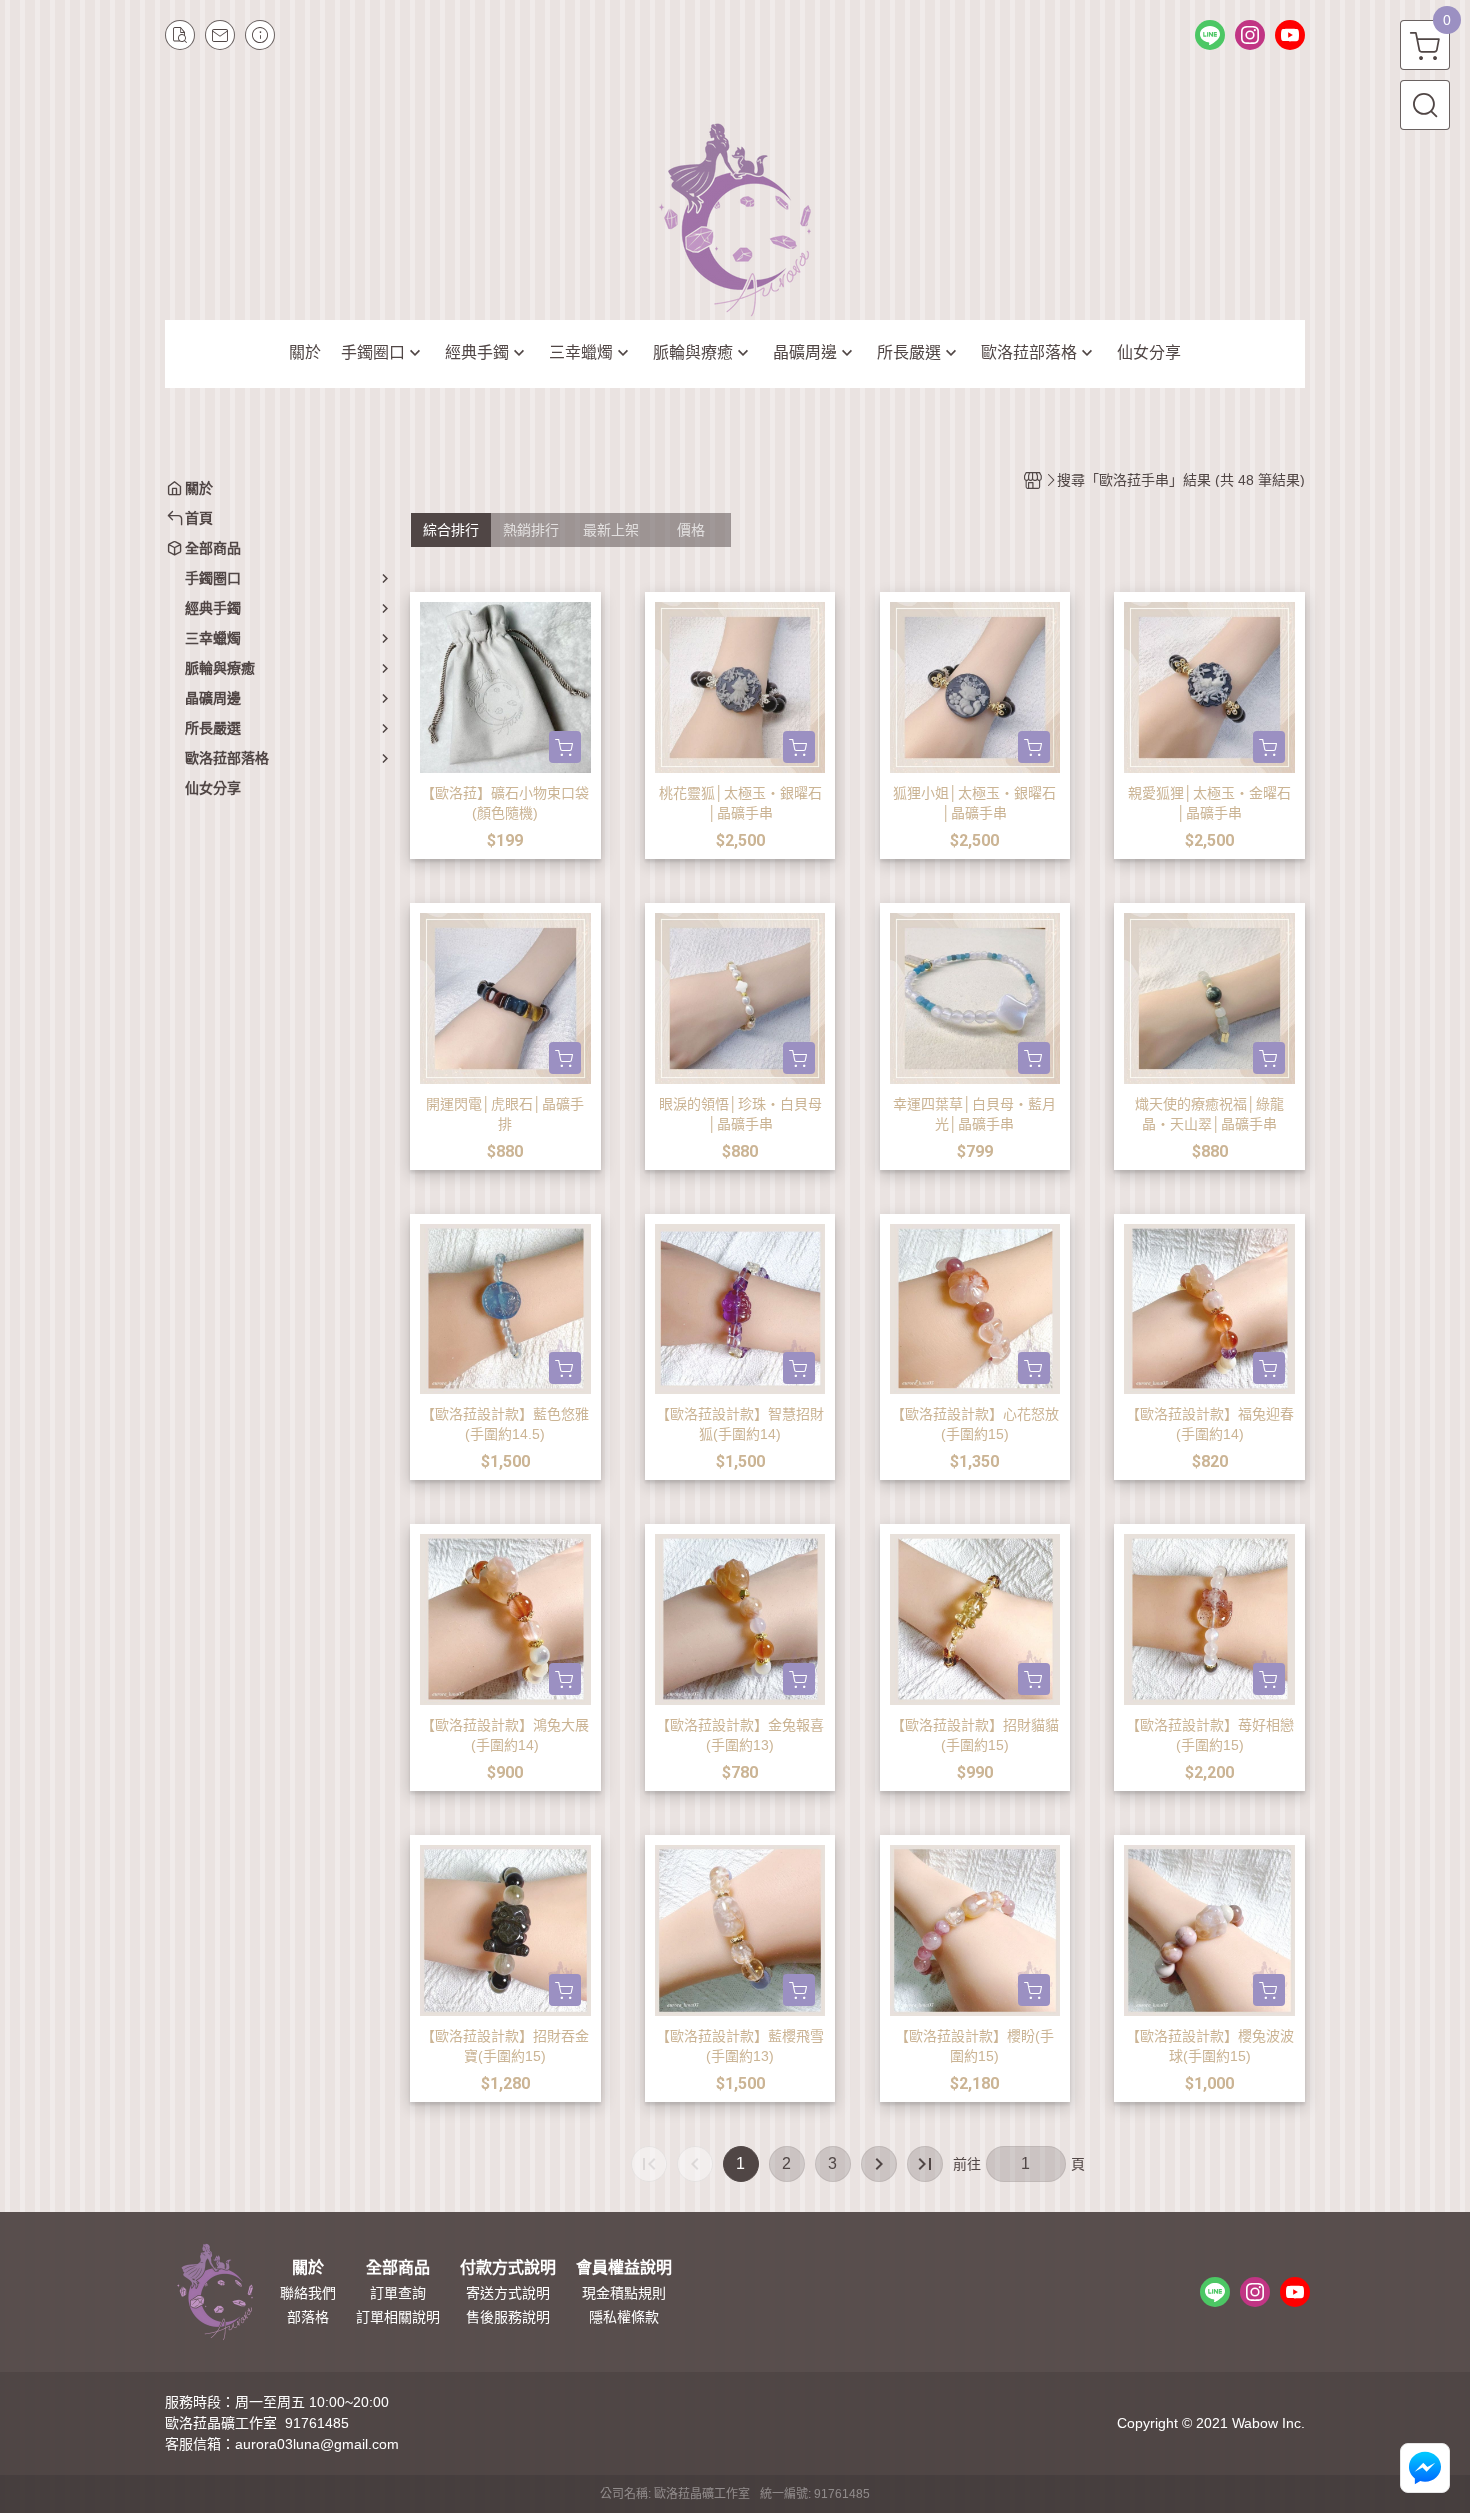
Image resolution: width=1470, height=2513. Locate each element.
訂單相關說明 (398, 2317)
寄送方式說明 (508, 2293)
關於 (308, 2268)
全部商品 (398, 2268)
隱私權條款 (624, 2317)
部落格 (308, 2317)
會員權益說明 (624, 2268)
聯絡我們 (308, 2293)
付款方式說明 (508, 2268)
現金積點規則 (624, 2293)
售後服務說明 (508, 2317)
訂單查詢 (398, 2293)
